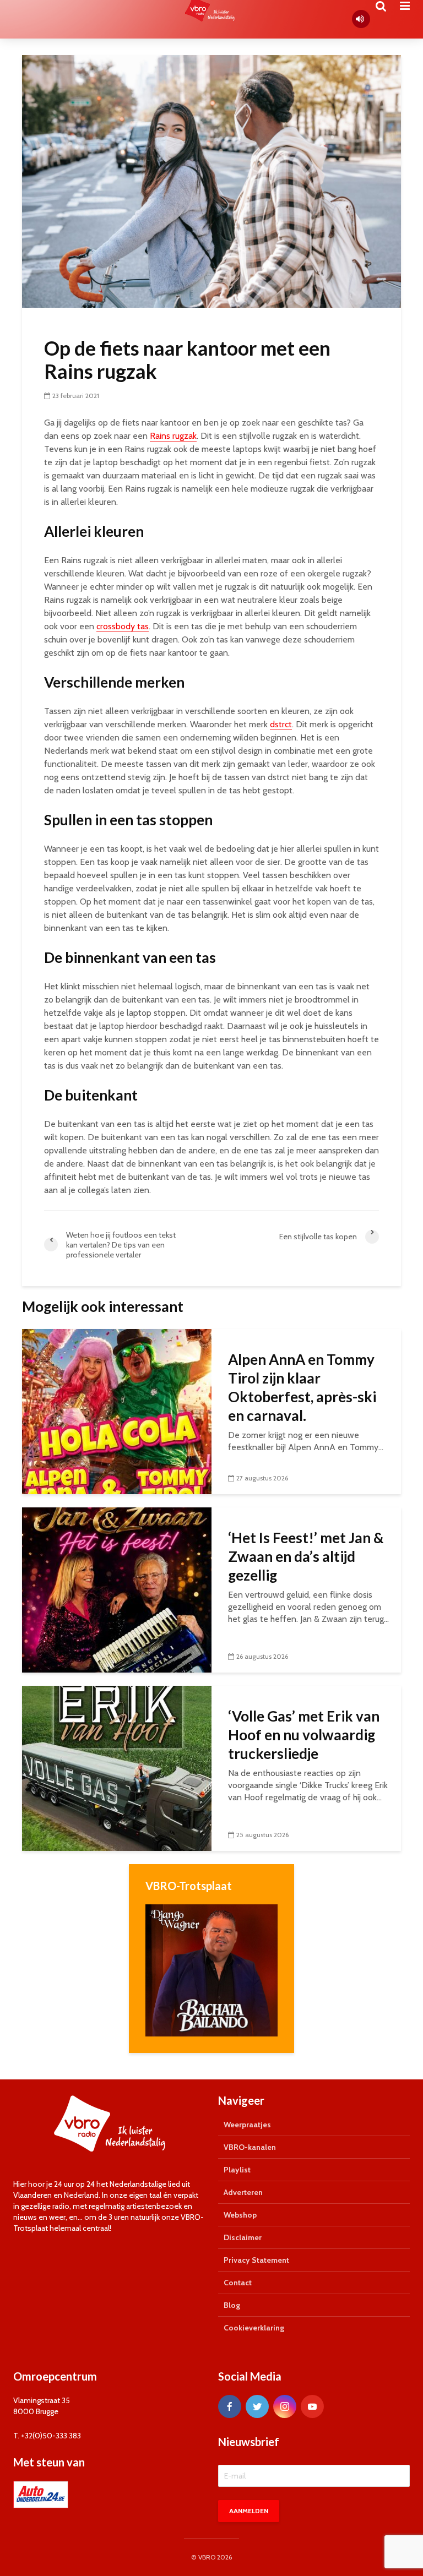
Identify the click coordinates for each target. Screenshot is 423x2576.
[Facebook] (230, 2406)
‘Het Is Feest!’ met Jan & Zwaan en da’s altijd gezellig (306, 1556)
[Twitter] (257, 2406)
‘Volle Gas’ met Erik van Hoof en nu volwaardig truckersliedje (304, 1735)
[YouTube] (312, 2406)
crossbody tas (123, 626)
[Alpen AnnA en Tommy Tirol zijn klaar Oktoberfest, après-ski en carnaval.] (117, 1411)
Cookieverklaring (254, 2328)
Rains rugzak (173, 436)
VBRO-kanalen (250, 2147)
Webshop (240, 2215)
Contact (238, 2283)
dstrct (281, 724)
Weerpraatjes (247, 2125)
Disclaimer (243, 2237)
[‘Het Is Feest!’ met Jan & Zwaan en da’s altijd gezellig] (117, 1589)
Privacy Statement (256, 2260)
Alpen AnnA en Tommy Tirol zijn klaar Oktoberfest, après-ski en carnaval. (302, 1387)
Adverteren (243, 2192)
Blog (232, 2305)
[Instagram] (285, 2406)
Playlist (237, 2170)
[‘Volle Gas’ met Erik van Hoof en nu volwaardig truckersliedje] (117, 1768)
